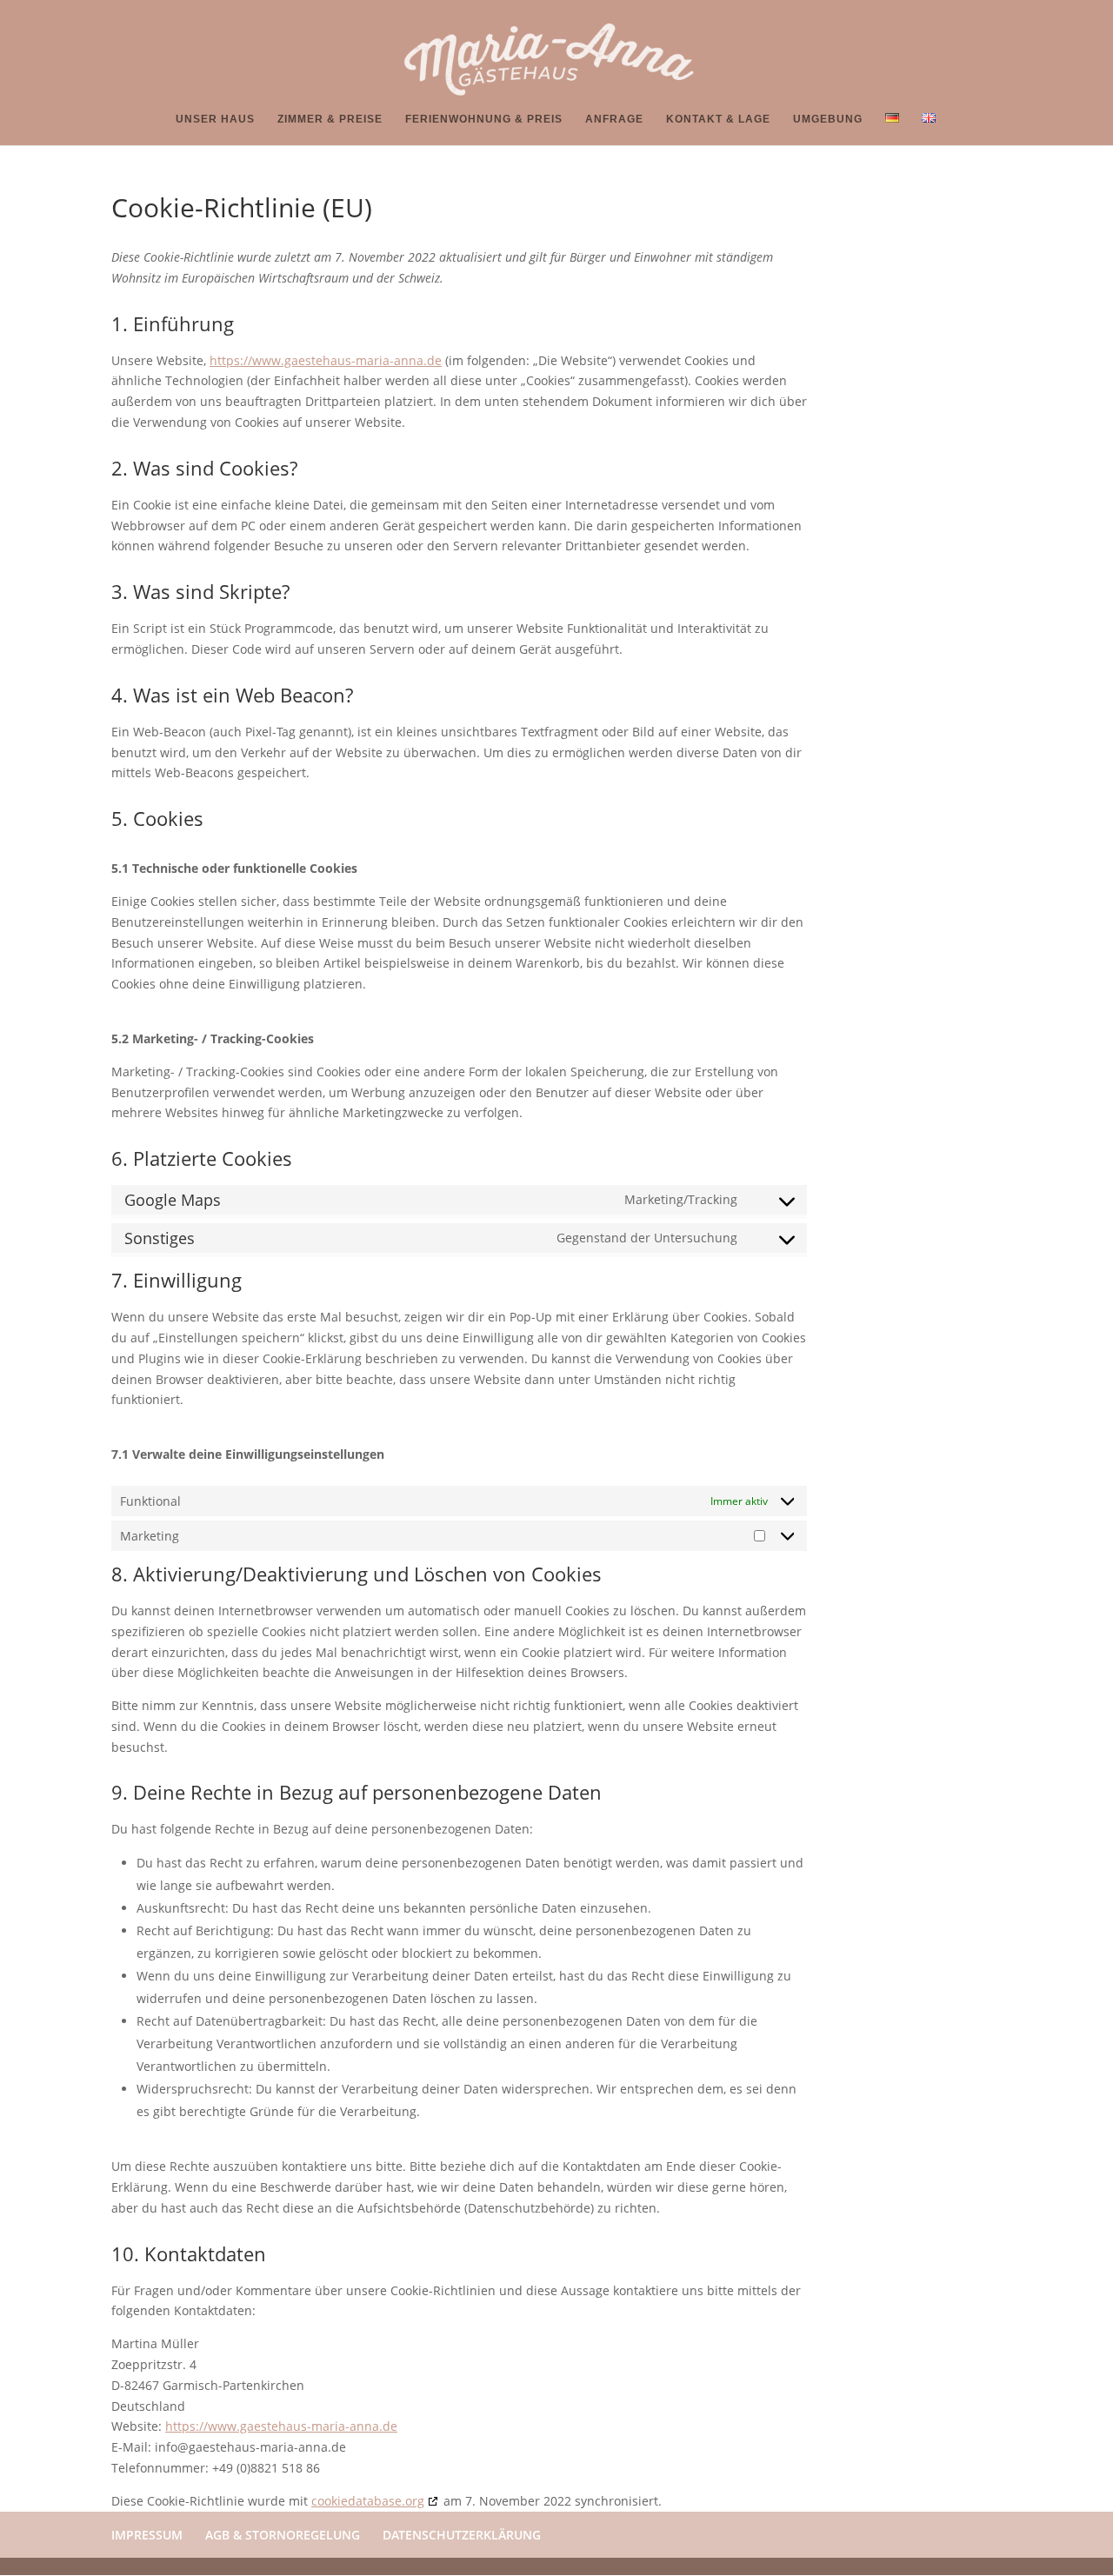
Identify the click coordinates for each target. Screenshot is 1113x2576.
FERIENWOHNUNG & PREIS (484, 119)
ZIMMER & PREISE (330, 119)
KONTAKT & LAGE (718, 119)
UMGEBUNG (828, 119)
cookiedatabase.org (368, 2501)
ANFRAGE (614, 119)
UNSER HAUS (215, 119)
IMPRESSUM (147, 2535)
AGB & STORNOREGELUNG (283, 2535)
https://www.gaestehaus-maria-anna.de (326, 360)
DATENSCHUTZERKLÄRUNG (462, 2535)
